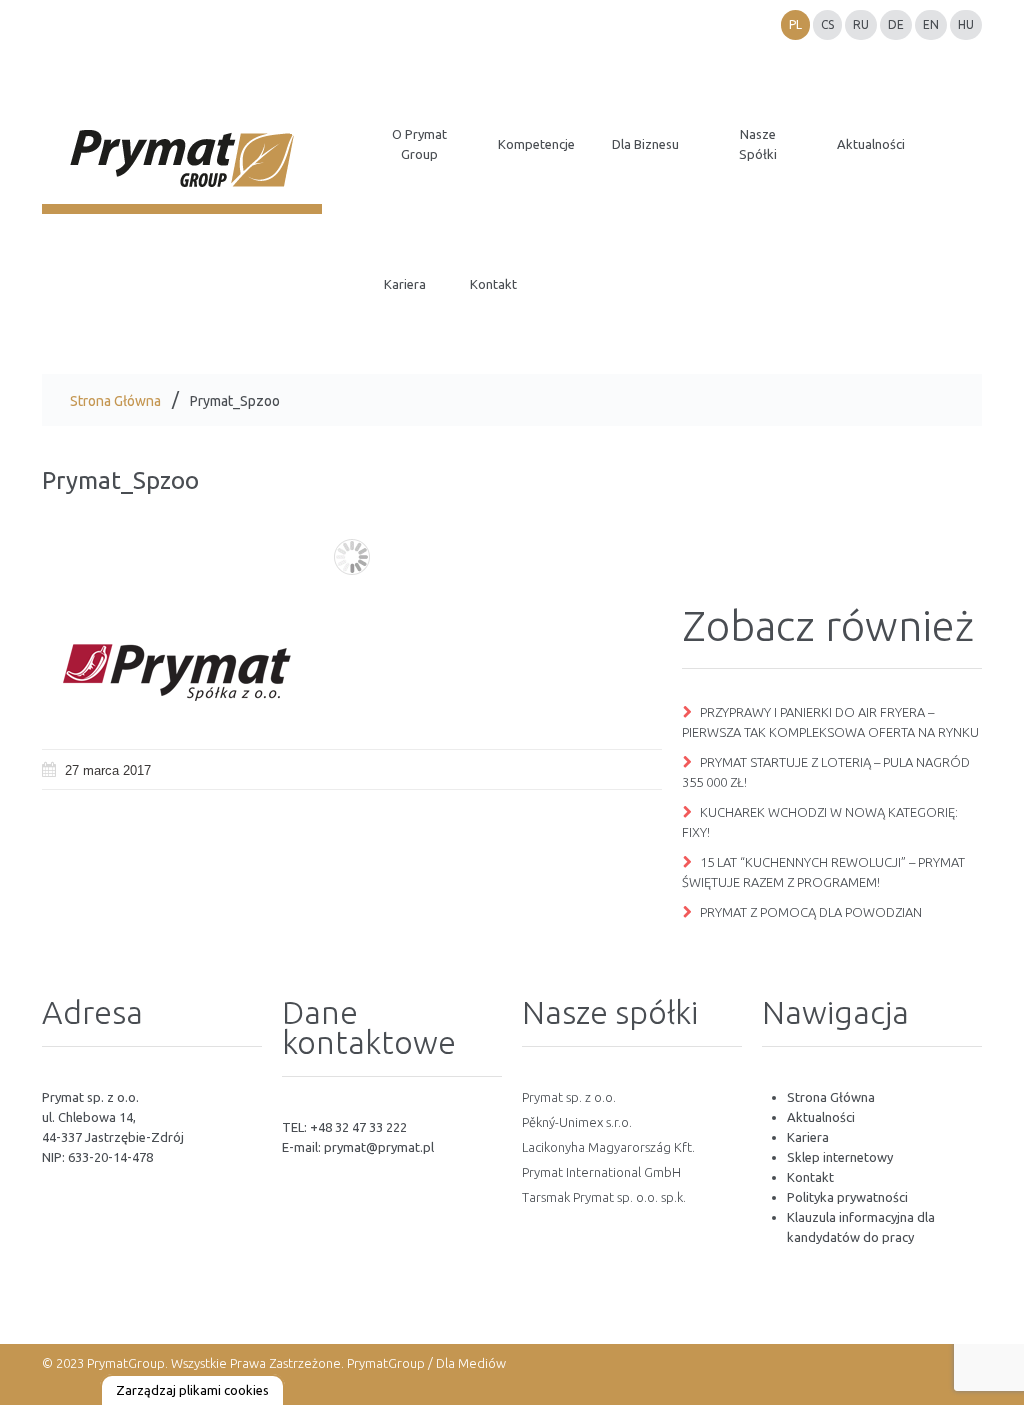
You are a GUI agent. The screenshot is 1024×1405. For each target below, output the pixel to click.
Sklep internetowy (840, 1157)
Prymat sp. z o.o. (569, 1097)
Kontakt (810, 1177)
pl (795, 24)
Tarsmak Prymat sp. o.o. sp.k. (604, 1197)
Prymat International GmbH (601, 1172)
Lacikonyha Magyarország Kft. (608, 1147)
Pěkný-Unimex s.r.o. (577, 1122)
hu (966, 24)
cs (827, 24)
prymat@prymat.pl (379, 1147)
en (931, 24)
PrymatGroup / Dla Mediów (425, 1363)
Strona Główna (115, 401)
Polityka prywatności (847, 1197)
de (896, 24)
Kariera (808, 1137)
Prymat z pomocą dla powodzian (811, 912)
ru (861, 24)
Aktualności (821, 1117)
